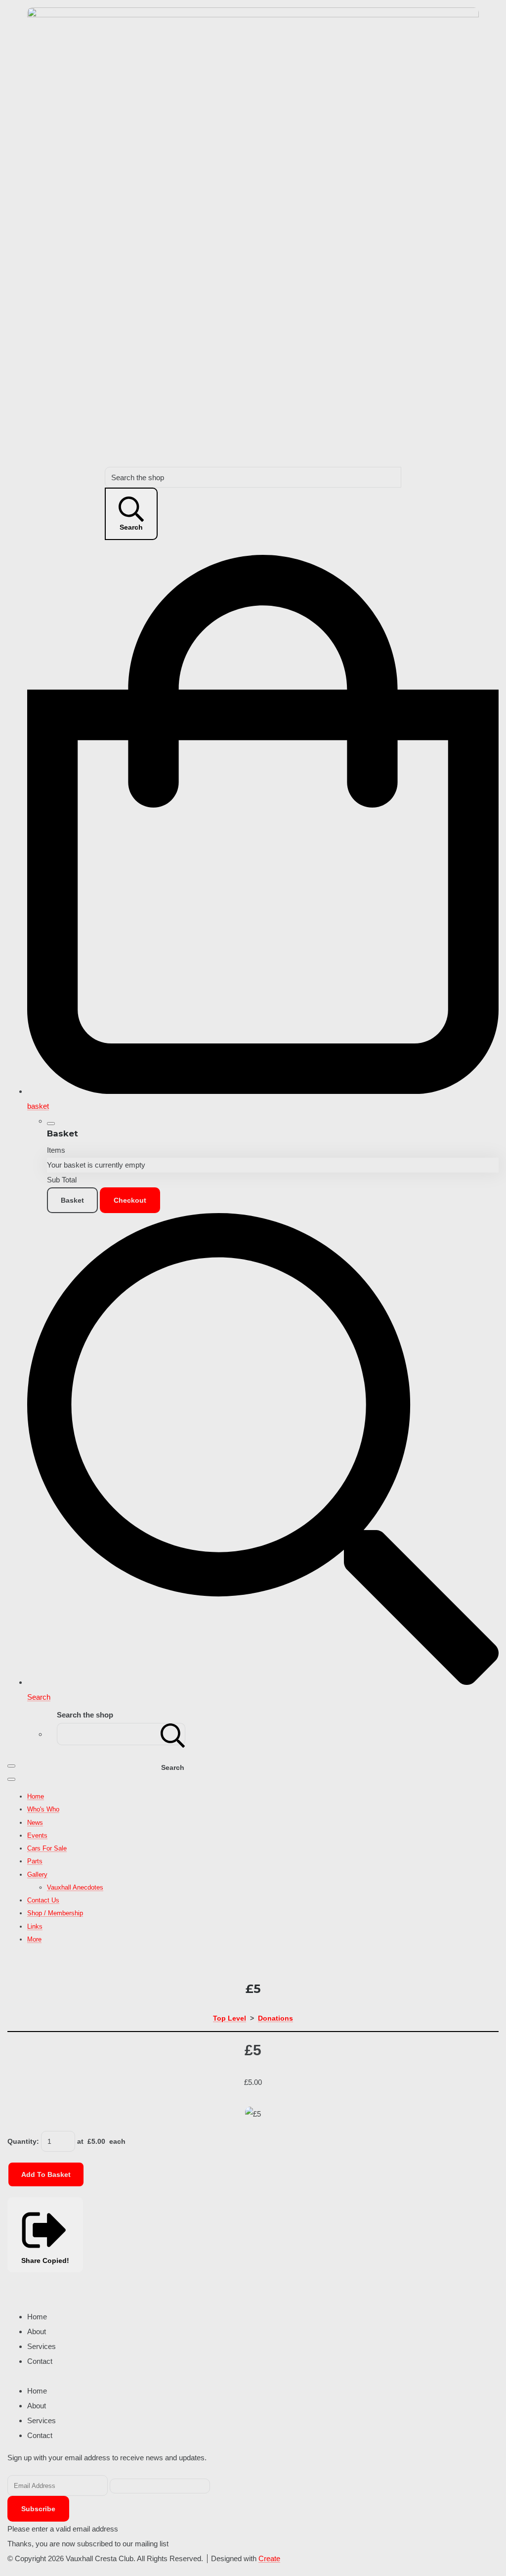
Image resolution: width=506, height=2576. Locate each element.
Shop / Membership (55, 1913)
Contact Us (43, 1900)
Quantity (22, 2141)
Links (35, 1926)
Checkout (130, 1200)
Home (36, 1796)
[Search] (173, 1734)
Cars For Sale (47, 1848)
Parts (35, 1861)
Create (269, 2558)
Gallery (37, 1875)
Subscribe (38, 2509)
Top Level (230, 2018)
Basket (72, 1200)
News (35, 1823)
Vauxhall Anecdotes (75, 1887)
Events (37, 1835)
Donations (275, 2018)
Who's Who (43, 1809)
